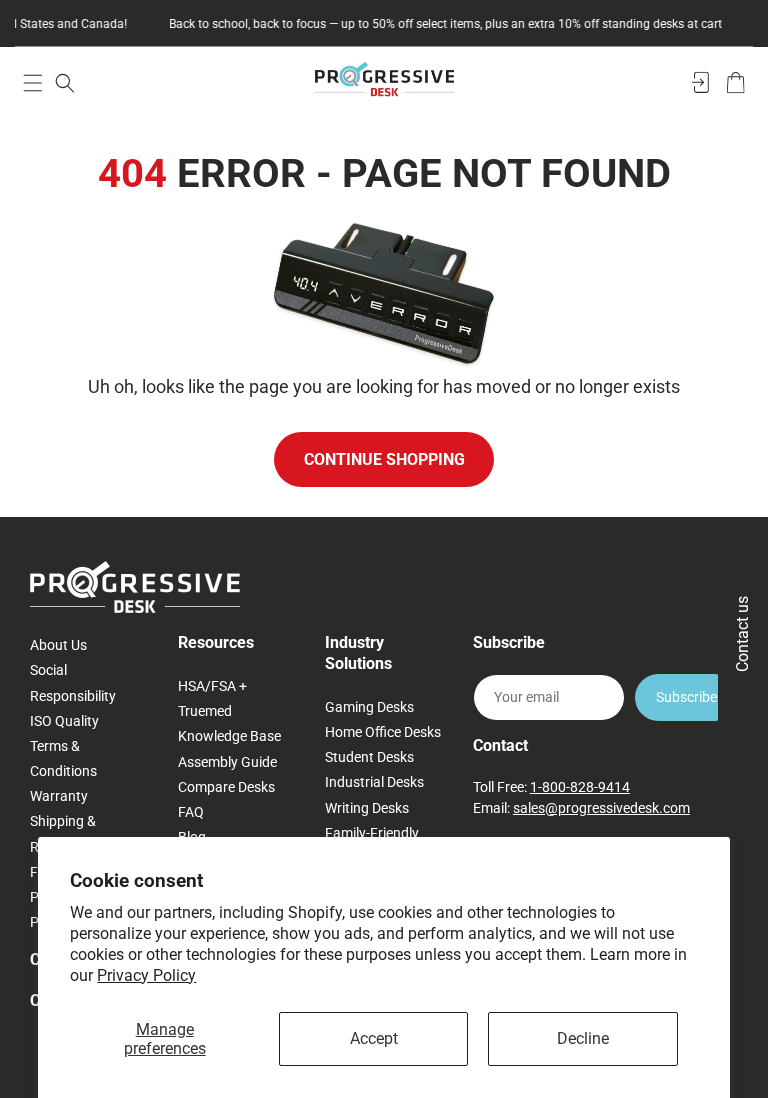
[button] (32, 82)
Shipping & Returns (63, 833)
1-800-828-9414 (580, 787)
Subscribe (686, 697)
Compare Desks (226, 787)
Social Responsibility (73, 682)
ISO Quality (64, 721)
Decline (583, 1038)
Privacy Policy (146, 975)
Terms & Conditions (63, 758)
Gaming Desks (369, 707)
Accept (374, 1038)
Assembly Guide (227, 762)
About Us (58, 645)
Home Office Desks (383, 732)
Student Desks (369, 757)
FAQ (191, 812)
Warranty (59, 796)
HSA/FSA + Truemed (212, 698)
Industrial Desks (374, 782)
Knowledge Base (229, 736)
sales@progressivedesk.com (601, 808)
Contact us (742, 634)
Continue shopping (384, 459)
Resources (216, 642)
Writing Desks (367, 808)
